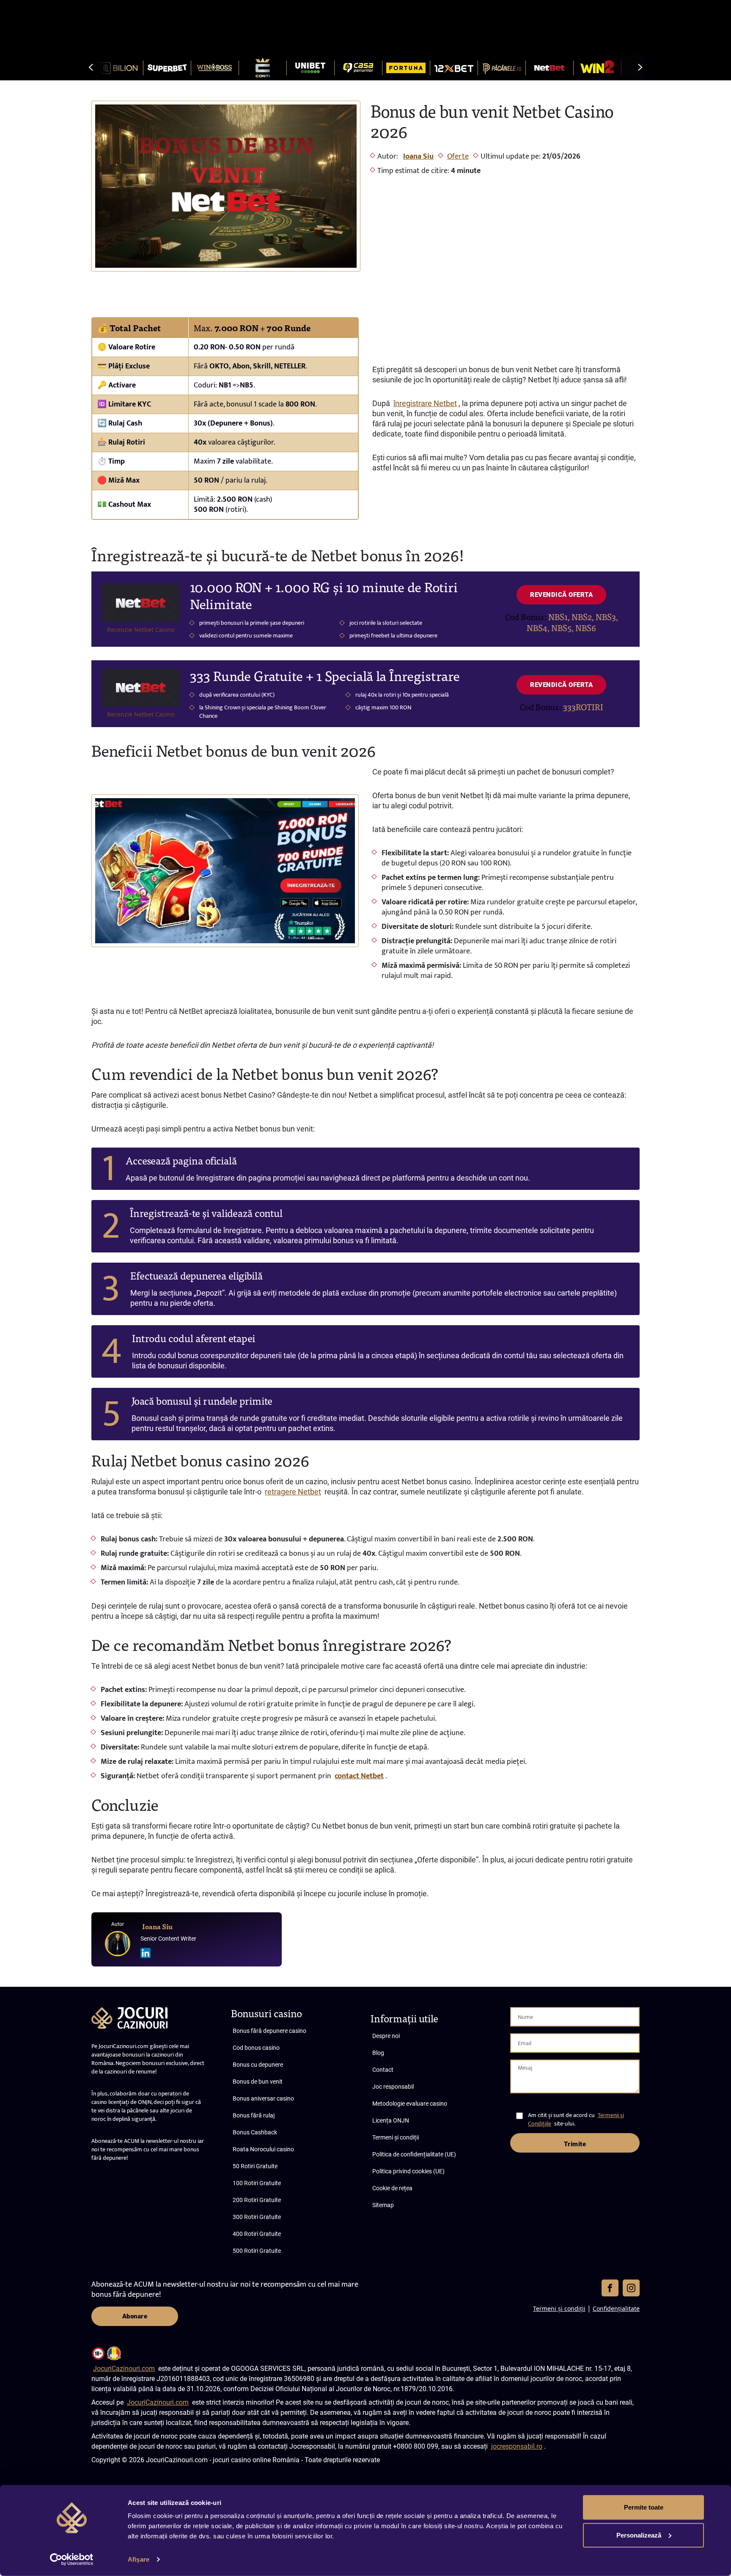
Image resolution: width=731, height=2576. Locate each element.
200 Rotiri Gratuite (257, 2200)
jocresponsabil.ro (517, 2446)
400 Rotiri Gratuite (257, 2234)
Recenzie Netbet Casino (141, 630)
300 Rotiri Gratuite (257, 2217)
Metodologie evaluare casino (410, 2104)
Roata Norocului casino (263, 2149)
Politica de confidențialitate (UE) (414, 2154)
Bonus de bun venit (258, 2082)
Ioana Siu (418, 157)
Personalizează (639, 2535)
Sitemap (383, 2205)
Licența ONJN (391, 2120)
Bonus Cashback (255, 2132)
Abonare (135, 2316)
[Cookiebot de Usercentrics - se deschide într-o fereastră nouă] (72, 2560)
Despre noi (386, 2036)
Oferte (458, 157)
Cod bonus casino (256, 2048)
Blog (378, 2053)
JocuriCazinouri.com (124, 2369)
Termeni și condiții (396, 2137)
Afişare (139, 2559)
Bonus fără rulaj (254, 2115)
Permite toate (644, 2507)
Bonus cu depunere (258, 2065)
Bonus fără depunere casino (269, 2031)
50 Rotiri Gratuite (255, 2166)
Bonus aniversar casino (263, 2098)
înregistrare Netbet (425, 403)
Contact (383, 2070)
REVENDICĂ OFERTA (561, 595)
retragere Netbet (293, 1492)
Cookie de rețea (392, 2188)
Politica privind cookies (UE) (408, 2171)
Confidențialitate (616, 2308)
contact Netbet (359, 1776)
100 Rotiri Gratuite (257, 2183)
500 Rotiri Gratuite (257, 2251)
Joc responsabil (393, 2087)
